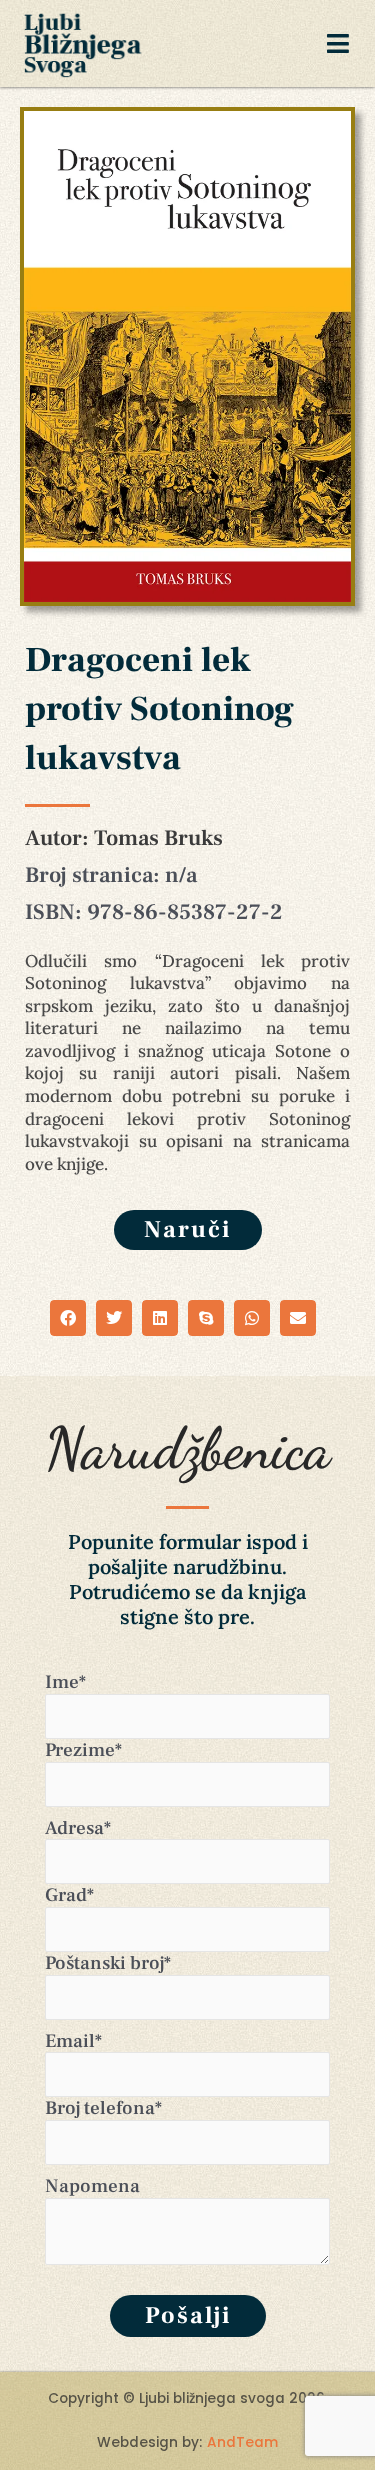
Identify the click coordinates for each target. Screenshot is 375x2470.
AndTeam (242, 2442)
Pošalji (188, 2315)
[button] (68, 1318)
